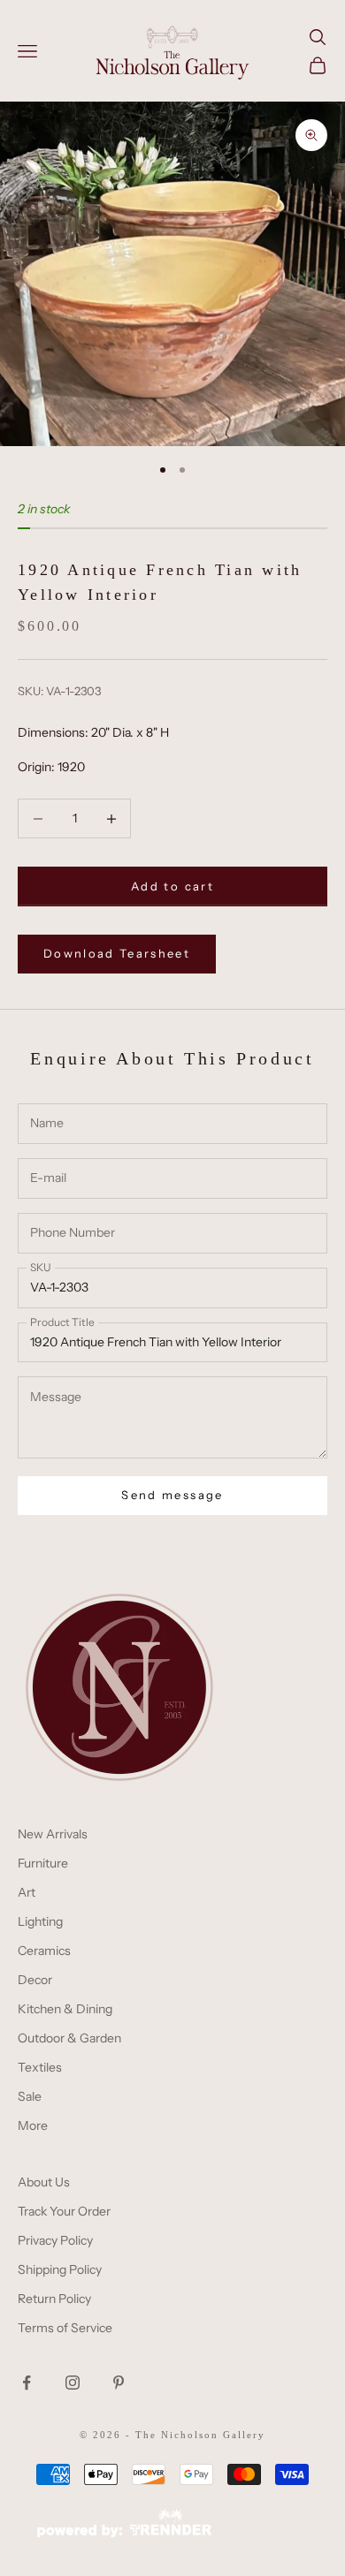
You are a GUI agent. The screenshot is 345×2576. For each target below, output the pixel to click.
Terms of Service (65, 2328)
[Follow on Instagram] (73, 2383)
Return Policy (54, 2299)
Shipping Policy (60, 2269)
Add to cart (172, 886)
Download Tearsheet (117, 953)
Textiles (40, 2067)
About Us (44, 2182)
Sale (30, 2096)
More (33, 2125)
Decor (35, 1980)
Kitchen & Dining (65, 2009)
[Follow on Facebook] (27, 2383)
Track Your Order (64, 2211)
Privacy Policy (55, 2240)
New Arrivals (53, 1834)
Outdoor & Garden (69, 2038)
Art (27, 1892)
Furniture (43, 1863)
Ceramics (44, 1951)
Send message (172, 1495)
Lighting (40, 1921)
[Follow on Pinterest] (119, 2383)
